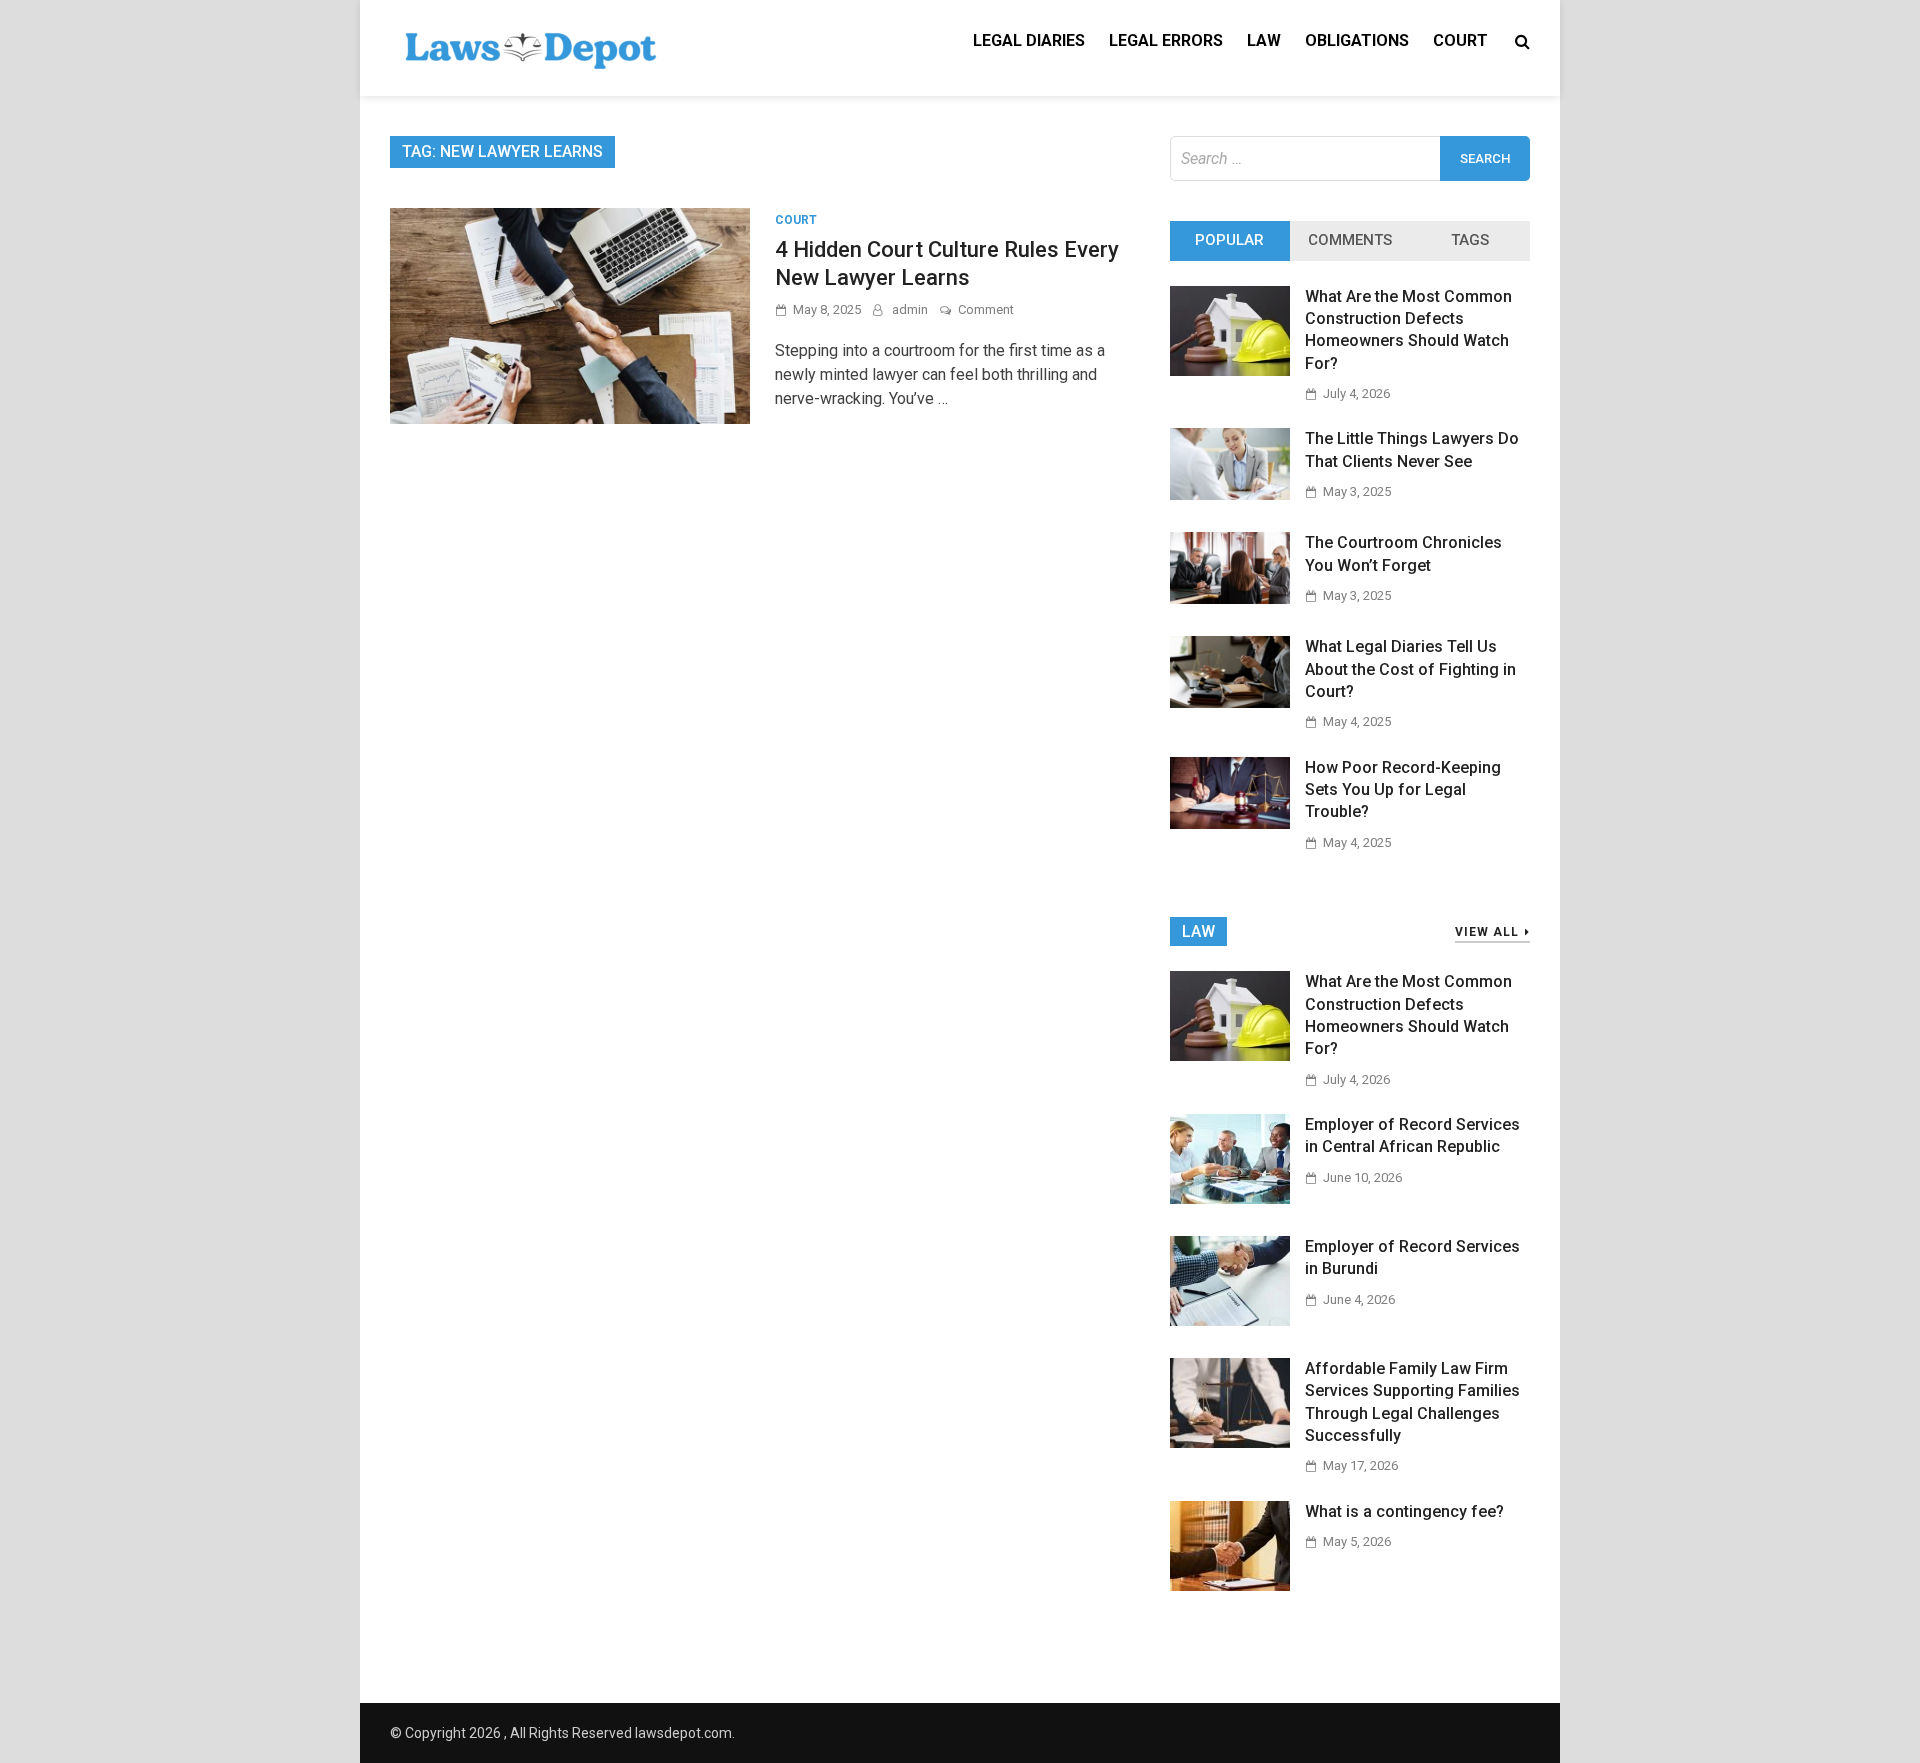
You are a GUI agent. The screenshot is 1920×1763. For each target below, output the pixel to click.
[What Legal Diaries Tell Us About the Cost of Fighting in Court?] (1230, 702)
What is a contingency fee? (1404, 1511)
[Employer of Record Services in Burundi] (1230, 1320)
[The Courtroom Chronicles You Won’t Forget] (1230, 598)
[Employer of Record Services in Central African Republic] (1230, 1198)
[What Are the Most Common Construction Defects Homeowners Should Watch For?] (1230, 370)
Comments (1350, 240)
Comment (986, 309)
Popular (1229, 240)
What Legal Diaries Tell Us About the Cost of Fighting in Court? (1410, 669)
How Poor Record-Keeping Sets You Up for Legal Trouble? (1403, 790)
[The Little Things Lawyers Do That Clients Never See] (1230, 494)
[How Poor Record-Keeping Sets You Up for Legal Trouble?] (1230, 823)
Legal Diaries (1029, 40)
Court (1460, 40)
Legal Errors (1166, 40)
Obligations (1357, 40)
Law (1264, 40)
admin (910, 309)
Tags (1470, 240)
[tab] (1230, 241)
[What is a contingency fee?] (1230, 1585)
